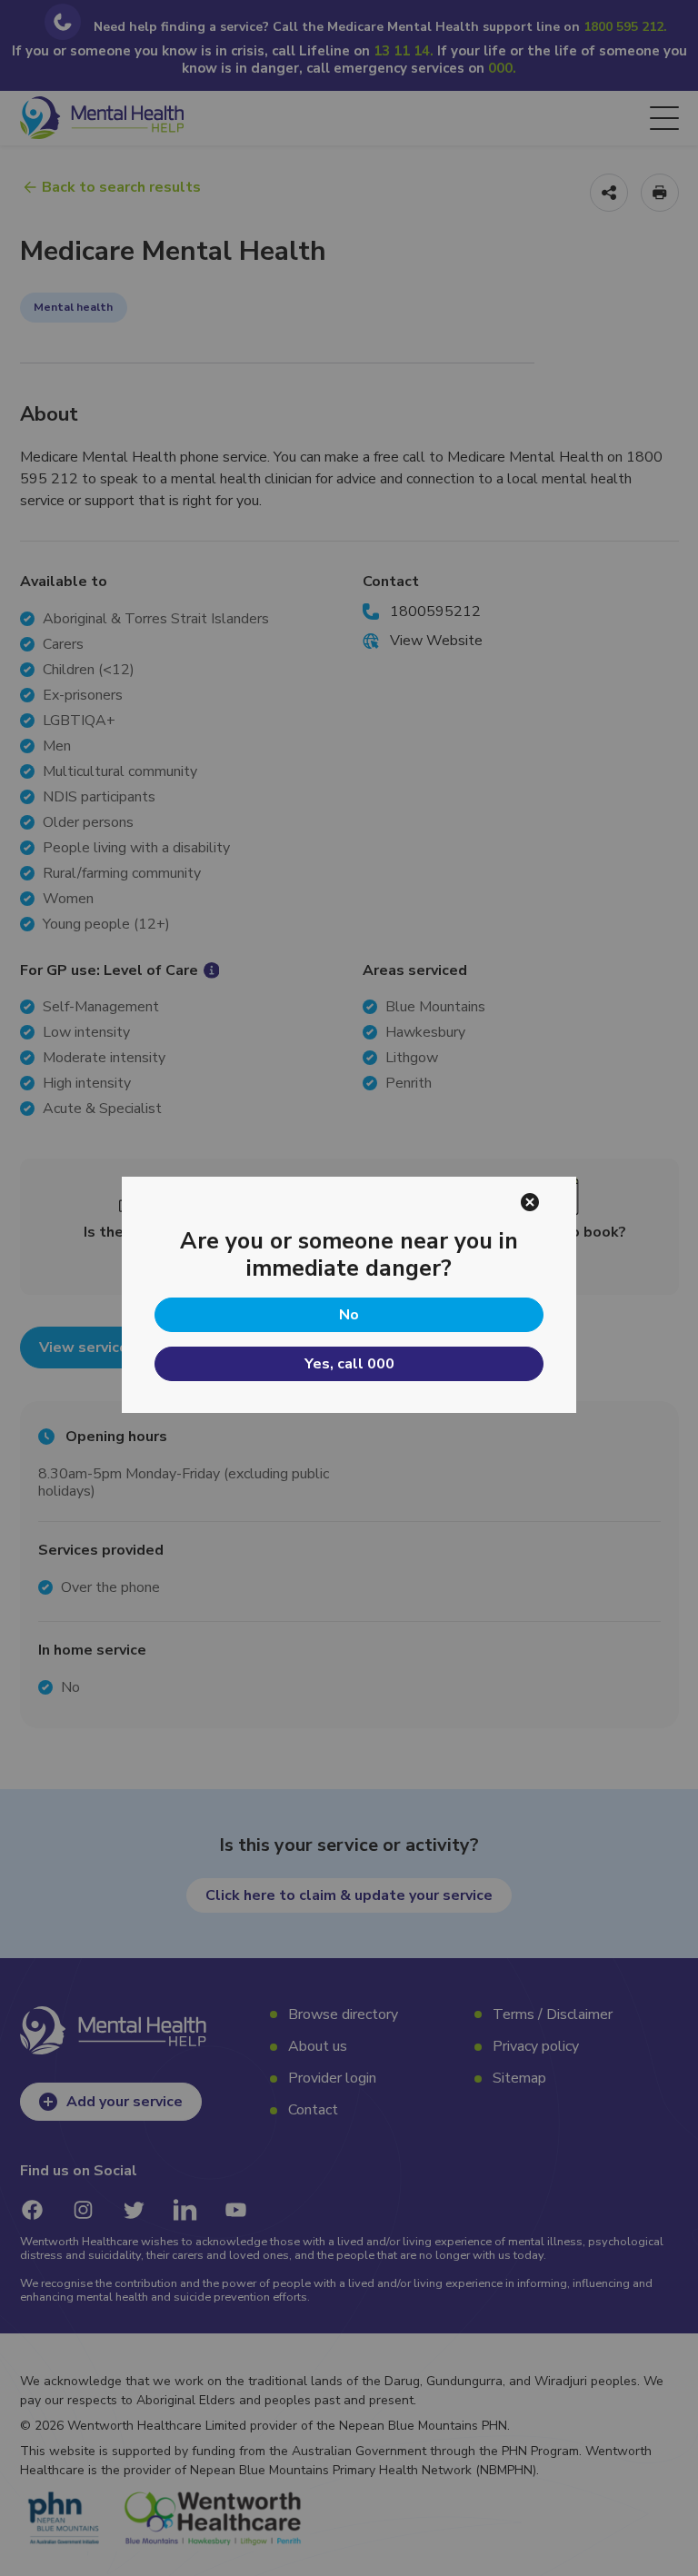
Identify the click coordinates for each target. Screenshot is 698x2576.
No (349, 1315)
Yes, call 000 (349, 1364)
